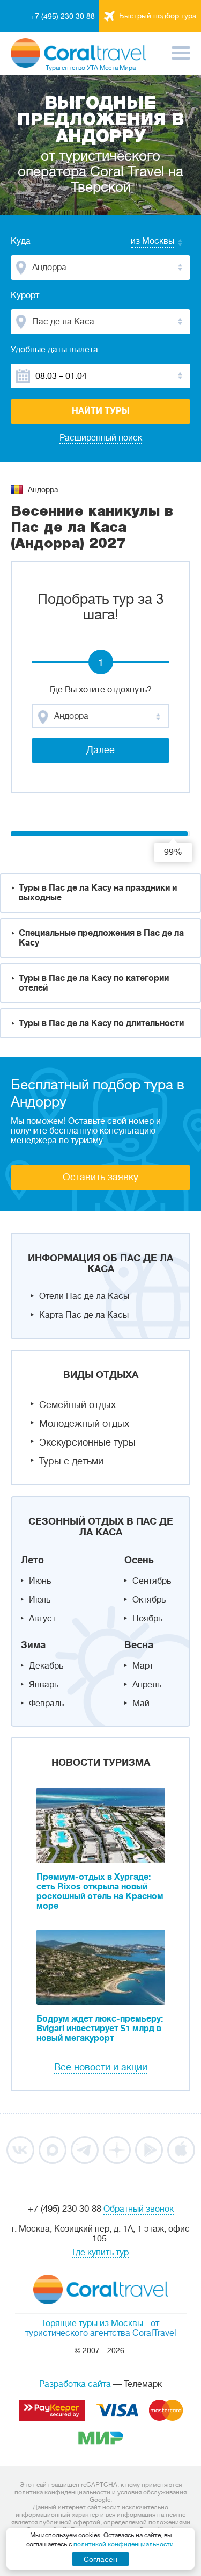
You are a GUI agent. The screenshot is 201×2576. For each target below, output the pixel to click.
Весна (139, 1645)
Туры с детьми (71, 1461)
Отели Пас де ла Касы (84, 1296)
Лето (32, 1560)
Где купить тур (100, 2253)
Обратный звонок (139, 2209)
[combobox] (142, 242)
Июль (40, 1600)
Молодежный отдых (84, 1424)
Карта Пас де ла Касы (84, 1315)
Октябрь (149, 1600)
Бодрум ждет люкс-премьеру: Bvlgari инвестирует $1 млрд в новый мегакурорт (100, 2029)
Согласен (100, 2559)
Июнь (40, 1581)
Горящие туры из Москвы (93, 2324)
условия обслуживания (152, 2492)
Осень (139, 1560)
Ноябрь (147, 1619)
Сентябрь (152, 1581)
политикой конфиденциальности (124, 2544)
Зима (33, 1645)
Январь (44, 1685)
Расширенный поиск (101, 438)
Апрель (147, 1685)
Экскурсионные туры (87, 1442)
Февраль (46, 1704)
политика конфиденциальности (62, 2492)
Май (141, 1704)
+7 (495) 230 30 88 (63, 16)
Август (42, 1619)
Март (143, 1666)
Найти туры (101, 411)
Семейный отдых (77, 1405)
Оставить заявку (100, 1177)
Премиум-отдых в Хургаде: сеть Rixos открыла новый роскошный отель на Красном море (100, 1892)
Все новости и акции (101, 2067)
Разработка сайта (75, 2384)
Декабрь (46, 1666)
